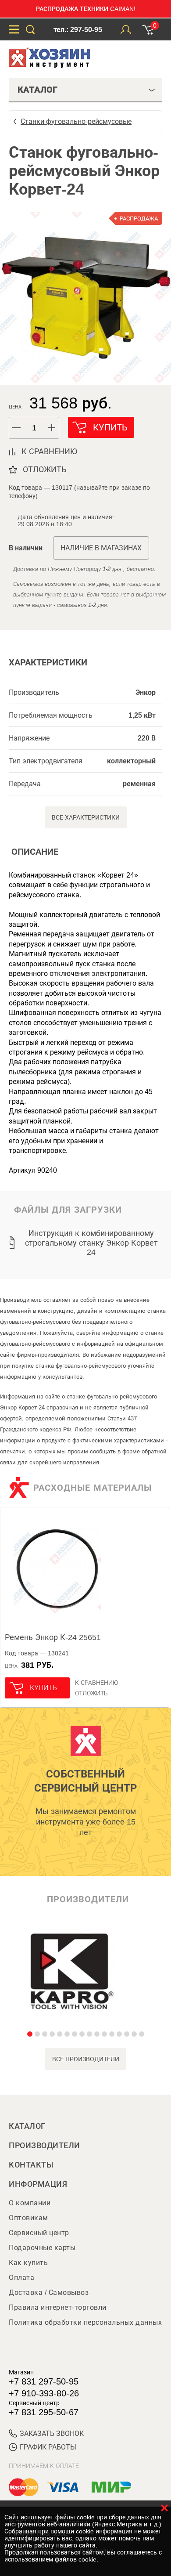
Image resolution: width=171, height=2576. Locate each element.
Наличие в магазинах (101, 548)
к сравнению (49, 452)
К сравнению (97, 1683)
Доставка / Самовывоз (49, 2292)
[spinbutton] (34, 428)
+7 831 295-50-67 (44, 2412)
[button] (52, 428)
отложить (45, 470)
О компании (30, 2203)
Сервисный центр (39, 2233)
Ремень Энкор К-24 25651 (53, 1637)
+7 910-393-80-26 (44, 2393)
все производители (86, 2059)
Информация (38, 2184)
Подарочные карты (42, 2248)
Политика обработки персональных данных (85, 2322)
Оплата (21, 2278)
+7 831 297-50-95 (44, 2381)
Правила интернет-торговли (58, 2307)
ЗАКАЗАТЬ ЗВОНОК (52, 2433)
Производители (45, 2146)
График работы (48, 2447)
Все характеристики (86, 817)
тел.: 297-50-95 (78, 30)
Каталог (27, 2126)
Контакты (31, 2165)
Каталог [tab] (37, 90)
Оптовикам (28, 2218)
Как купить (28, 2263)
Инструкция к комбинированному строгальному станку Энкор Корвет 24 (91, 1243)
